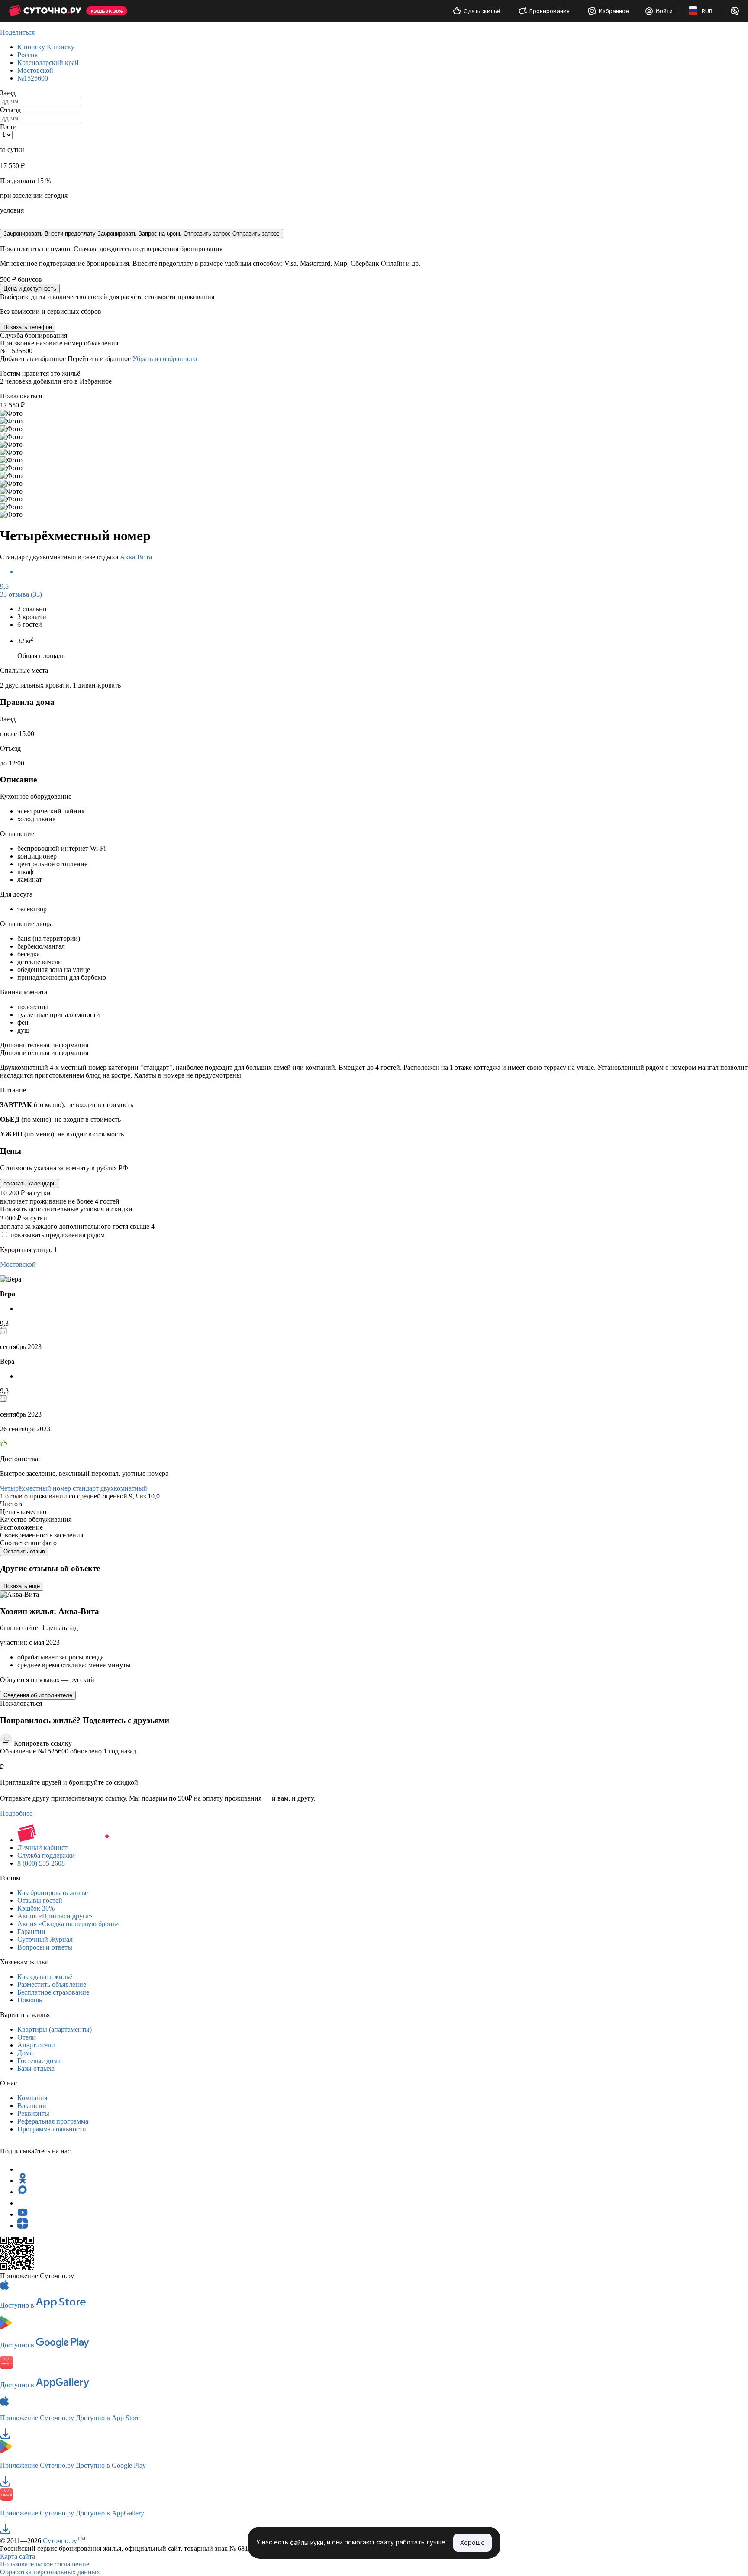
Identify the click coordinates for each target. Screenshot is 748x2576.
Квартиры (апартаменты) (55, 2029)
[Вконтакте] (23, 2203)
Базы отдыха (36, 2068)
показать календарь (30, 1183)
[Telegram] (23, 2169)
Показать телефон (28, 327)
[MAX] (23, 2192)
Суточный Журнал (45, 1939)
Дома (25, 2053)
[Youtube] (23, 2214)
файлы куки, (308, 2543)
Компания (32, 2098)
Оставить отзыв (24, 1551)
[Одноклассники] (23, 2181)
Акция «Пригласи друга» (55, 1916)
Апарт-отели (36, 2045)
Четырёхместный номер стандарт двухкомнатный (74, 1488)
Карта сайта (18, 2556)
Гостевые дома (39, 2061)
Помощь (30, 2000)
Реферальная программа (53, 2121)
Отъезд (10, 110)
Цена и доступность (30, 289)
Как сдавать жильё (45, 1977)
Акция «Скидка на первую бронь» (68, 1924)
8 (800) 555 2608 (41, 1863)
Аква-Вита (136, 557)
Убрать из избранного (165, 359)
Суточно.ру (64, 2541)
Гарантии (31, 1932)
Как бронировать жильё (53, 1893)
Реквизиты (33, 2113)
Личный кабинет (42, 1848)
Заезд (8, 93)
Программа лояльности (52, 2129)
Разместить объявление (52, 1984)
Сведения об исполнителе (38, 1695)
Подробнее (16, 1813)
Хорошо (472, 2542)
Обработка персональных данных (50, 2572)
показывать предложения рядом (58, 1235)
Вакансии (32, 2106)
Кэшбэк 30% (36, 1908)
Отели (27, 2037)
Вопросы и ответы (45, 1947)
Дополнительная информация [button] (44, 1045)
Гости (8, 127)
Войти (664, 11)
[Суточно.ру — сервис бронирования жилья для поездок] (45, 11)
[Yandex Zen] (23, 2226)
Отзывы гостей (40, 1900)
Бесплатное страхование (53, 1992)
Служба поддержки (46, 1855)
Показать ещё (22, 1586)
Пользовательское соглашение (45, 2564)
